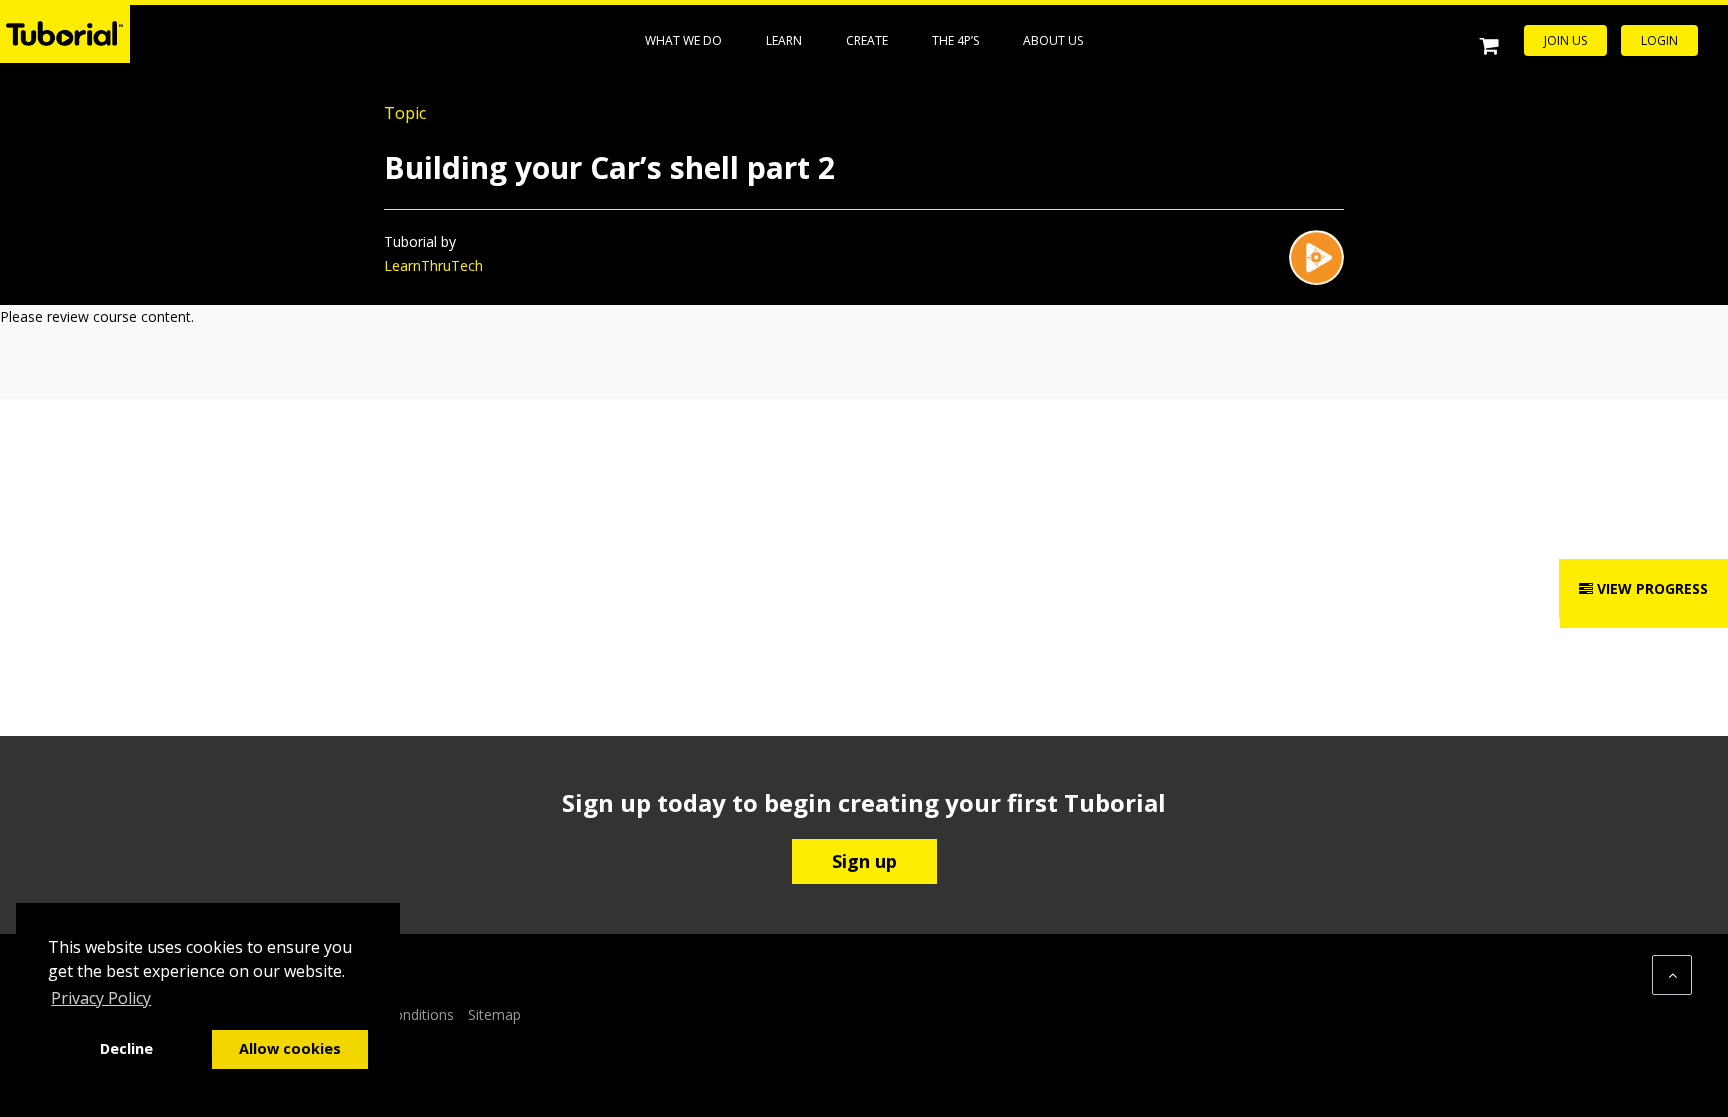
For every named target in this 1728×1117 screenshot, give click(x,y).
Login (1659, 40)
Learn (784, 40)
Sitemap (494, 1014)
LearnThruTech (433, 265)
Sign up (864, 861)
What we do (683, 40)
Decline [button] (126, 1048)
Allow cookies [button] (290, 1048)
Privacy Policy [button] (101, 998)
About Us (1053, 40)
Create (867, 40)
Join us (1565, 40)
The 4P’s (955, 40)
